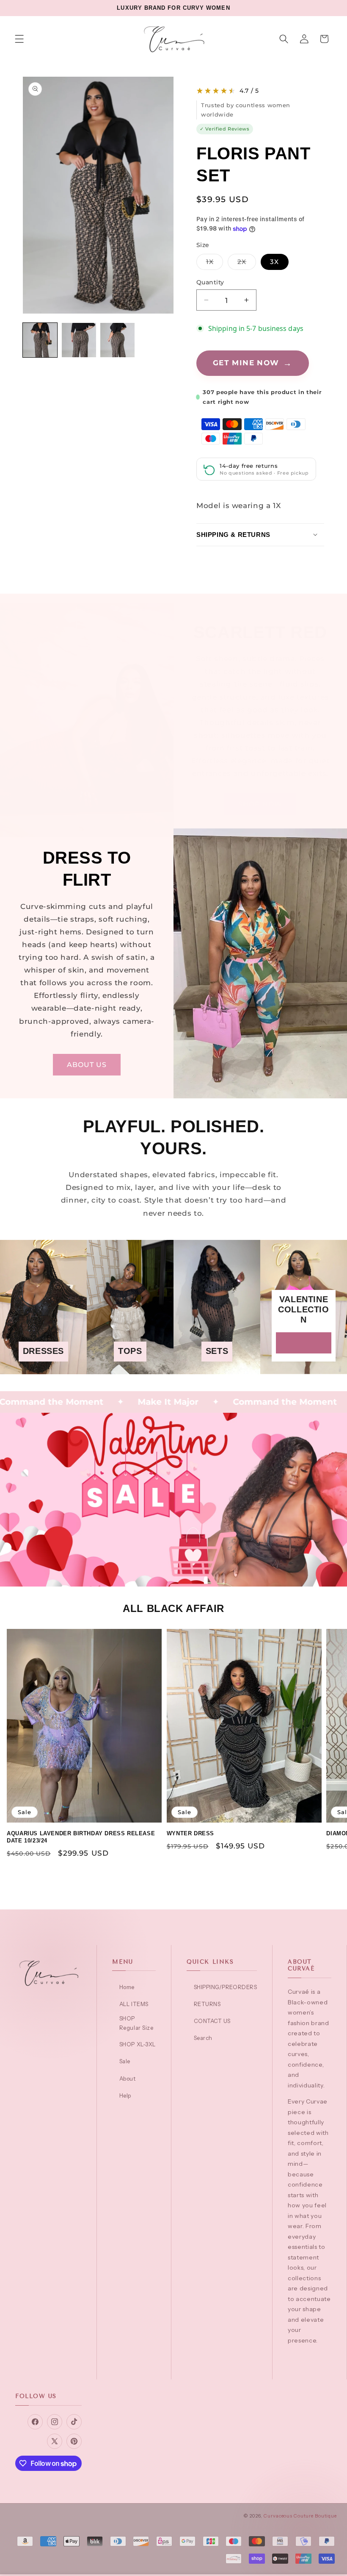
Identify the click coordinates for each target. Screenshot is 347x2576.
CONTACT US (212, 2021)
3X (274, 262)
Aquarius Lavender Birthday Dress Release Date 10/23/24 (81, 1837)
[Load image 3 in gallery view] (117, 340)
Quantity (210, 282)
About (127, 2079)
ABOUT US (87, 1064)
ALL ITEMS (134, 2004)
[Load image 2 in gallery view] (79, 340)
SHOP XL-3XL (137, 2044)
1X (215, 264)
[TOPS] (130, 1368)
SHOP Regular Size (136, 2023)
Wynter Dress (190, 1833)
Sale (125, 2061)
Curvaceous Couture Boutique (300, 2516)
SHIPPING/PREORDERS (225, 1987)
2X (246, 264)
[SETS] (217, 1368)
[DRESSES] (43, 1368)
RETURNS (207, 2004)
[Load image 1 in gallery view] (40, 340)
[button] (19, 39)
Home (127, 1987)
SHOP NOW (260, 804)
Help (125, 2095)
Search (203, 2038)
